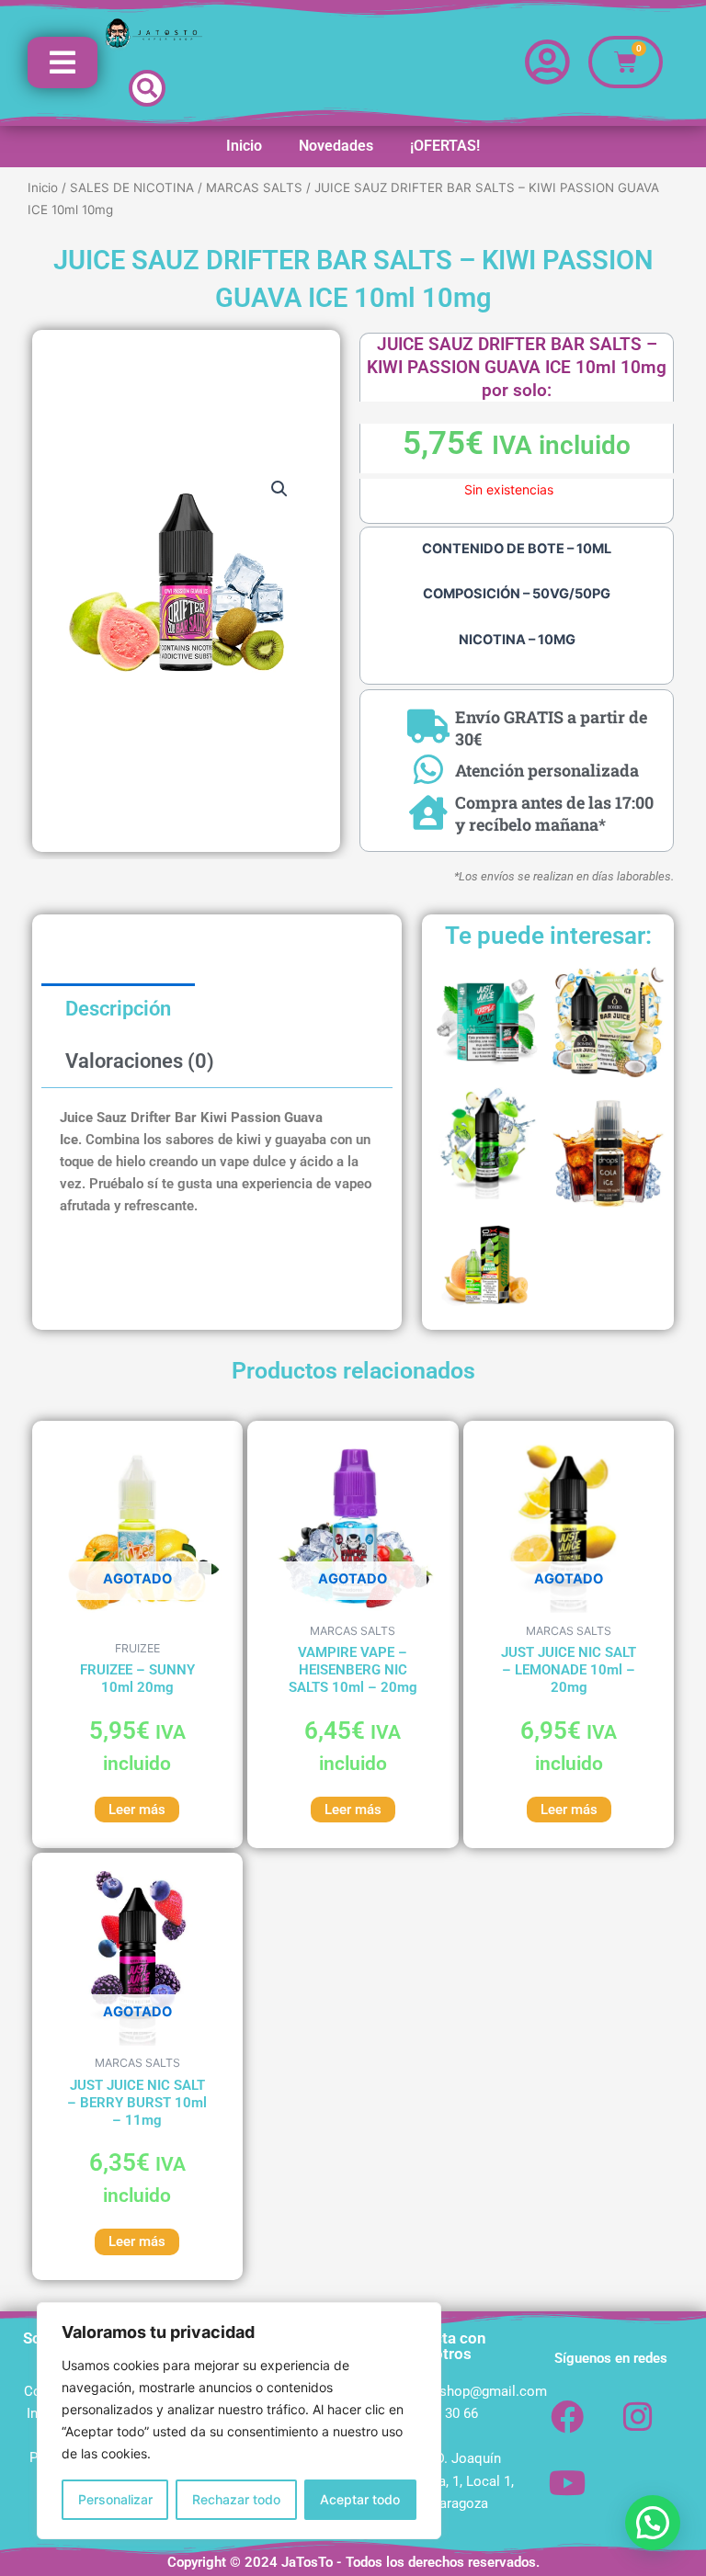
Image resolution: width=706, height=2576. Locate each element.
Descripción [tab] (118, 1009)
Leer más (137, 1810)
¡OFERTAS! (445, 146)
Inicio (244, 146)
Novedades (336, 146)
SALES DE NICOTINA (132, 187)
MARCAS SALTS (254, 187)
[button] (147, 88)
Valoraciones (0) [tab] (140, 1061)
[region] (239, 2421)
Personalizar (115, 2499)
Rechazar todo (236, 2499)
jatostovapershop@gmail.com (455, 2391)
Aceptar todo (360, 2499)
